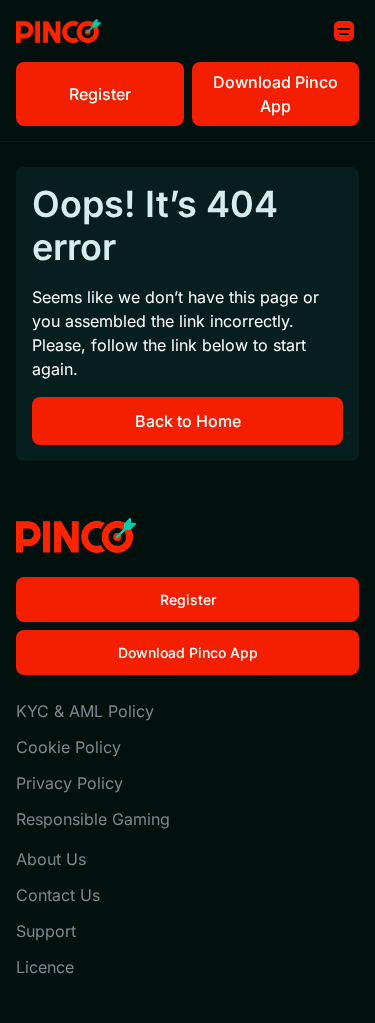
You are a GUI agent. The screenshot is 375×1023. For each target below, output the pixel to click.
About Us (51, 859)
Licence (45, 967)
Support (46, 931)
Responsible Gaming (93, 819)
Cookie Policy (68, 747)
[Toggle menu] (344, 31)
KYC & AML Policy (85, 711)
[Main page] (58, 31)
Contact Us (58, 895)
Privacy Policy (69, 783)
